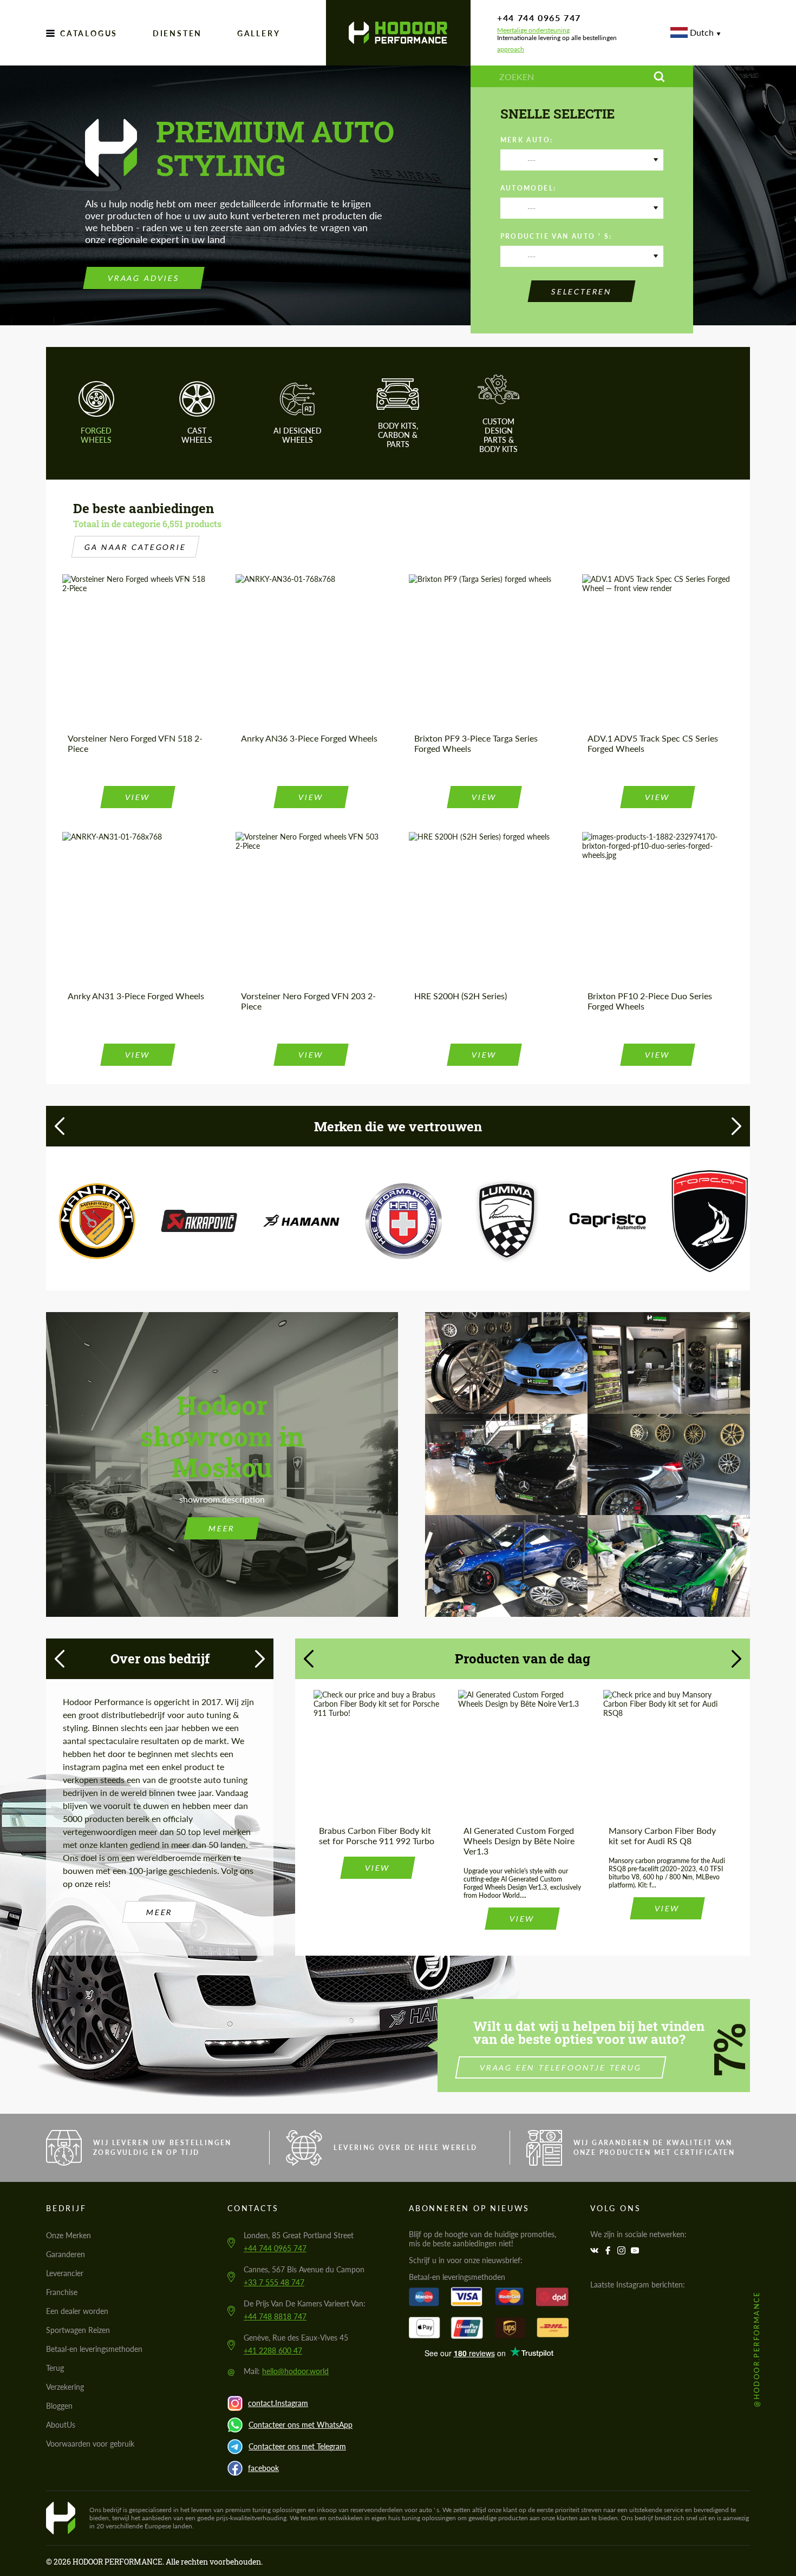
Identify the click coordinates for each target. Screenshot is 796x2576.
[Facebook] (609, 2250)
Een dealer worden (77, 2311)
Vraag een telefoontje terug (561, 2067)
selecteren (582, 291)
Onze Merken (68, 2235)
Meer (222, 1528)
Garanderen (66, 2254)
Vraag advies (144, 278)
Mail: (286, 2371)
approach (511, 49)
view (138, 797)
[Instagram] (623, 2250)
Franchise (62, 2292)
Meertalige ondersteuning (533, 30)
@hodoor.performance (756, 2349)
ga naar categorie (136, 547)
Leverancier (65, 2273)
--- (531, 160)
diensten (177, 33)
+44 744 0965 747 (539, 18)
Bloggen (59, 2406)
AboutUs (61, 2425)
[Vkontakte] (596, 2250)
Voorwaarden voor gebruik (90, 2444)
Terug (55, 2368)
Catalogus (89, 33)
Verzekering (65, 2387)
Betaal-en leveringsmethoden (94, 2349)
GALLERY (259, 33)
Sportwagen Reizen (78, 2330)
